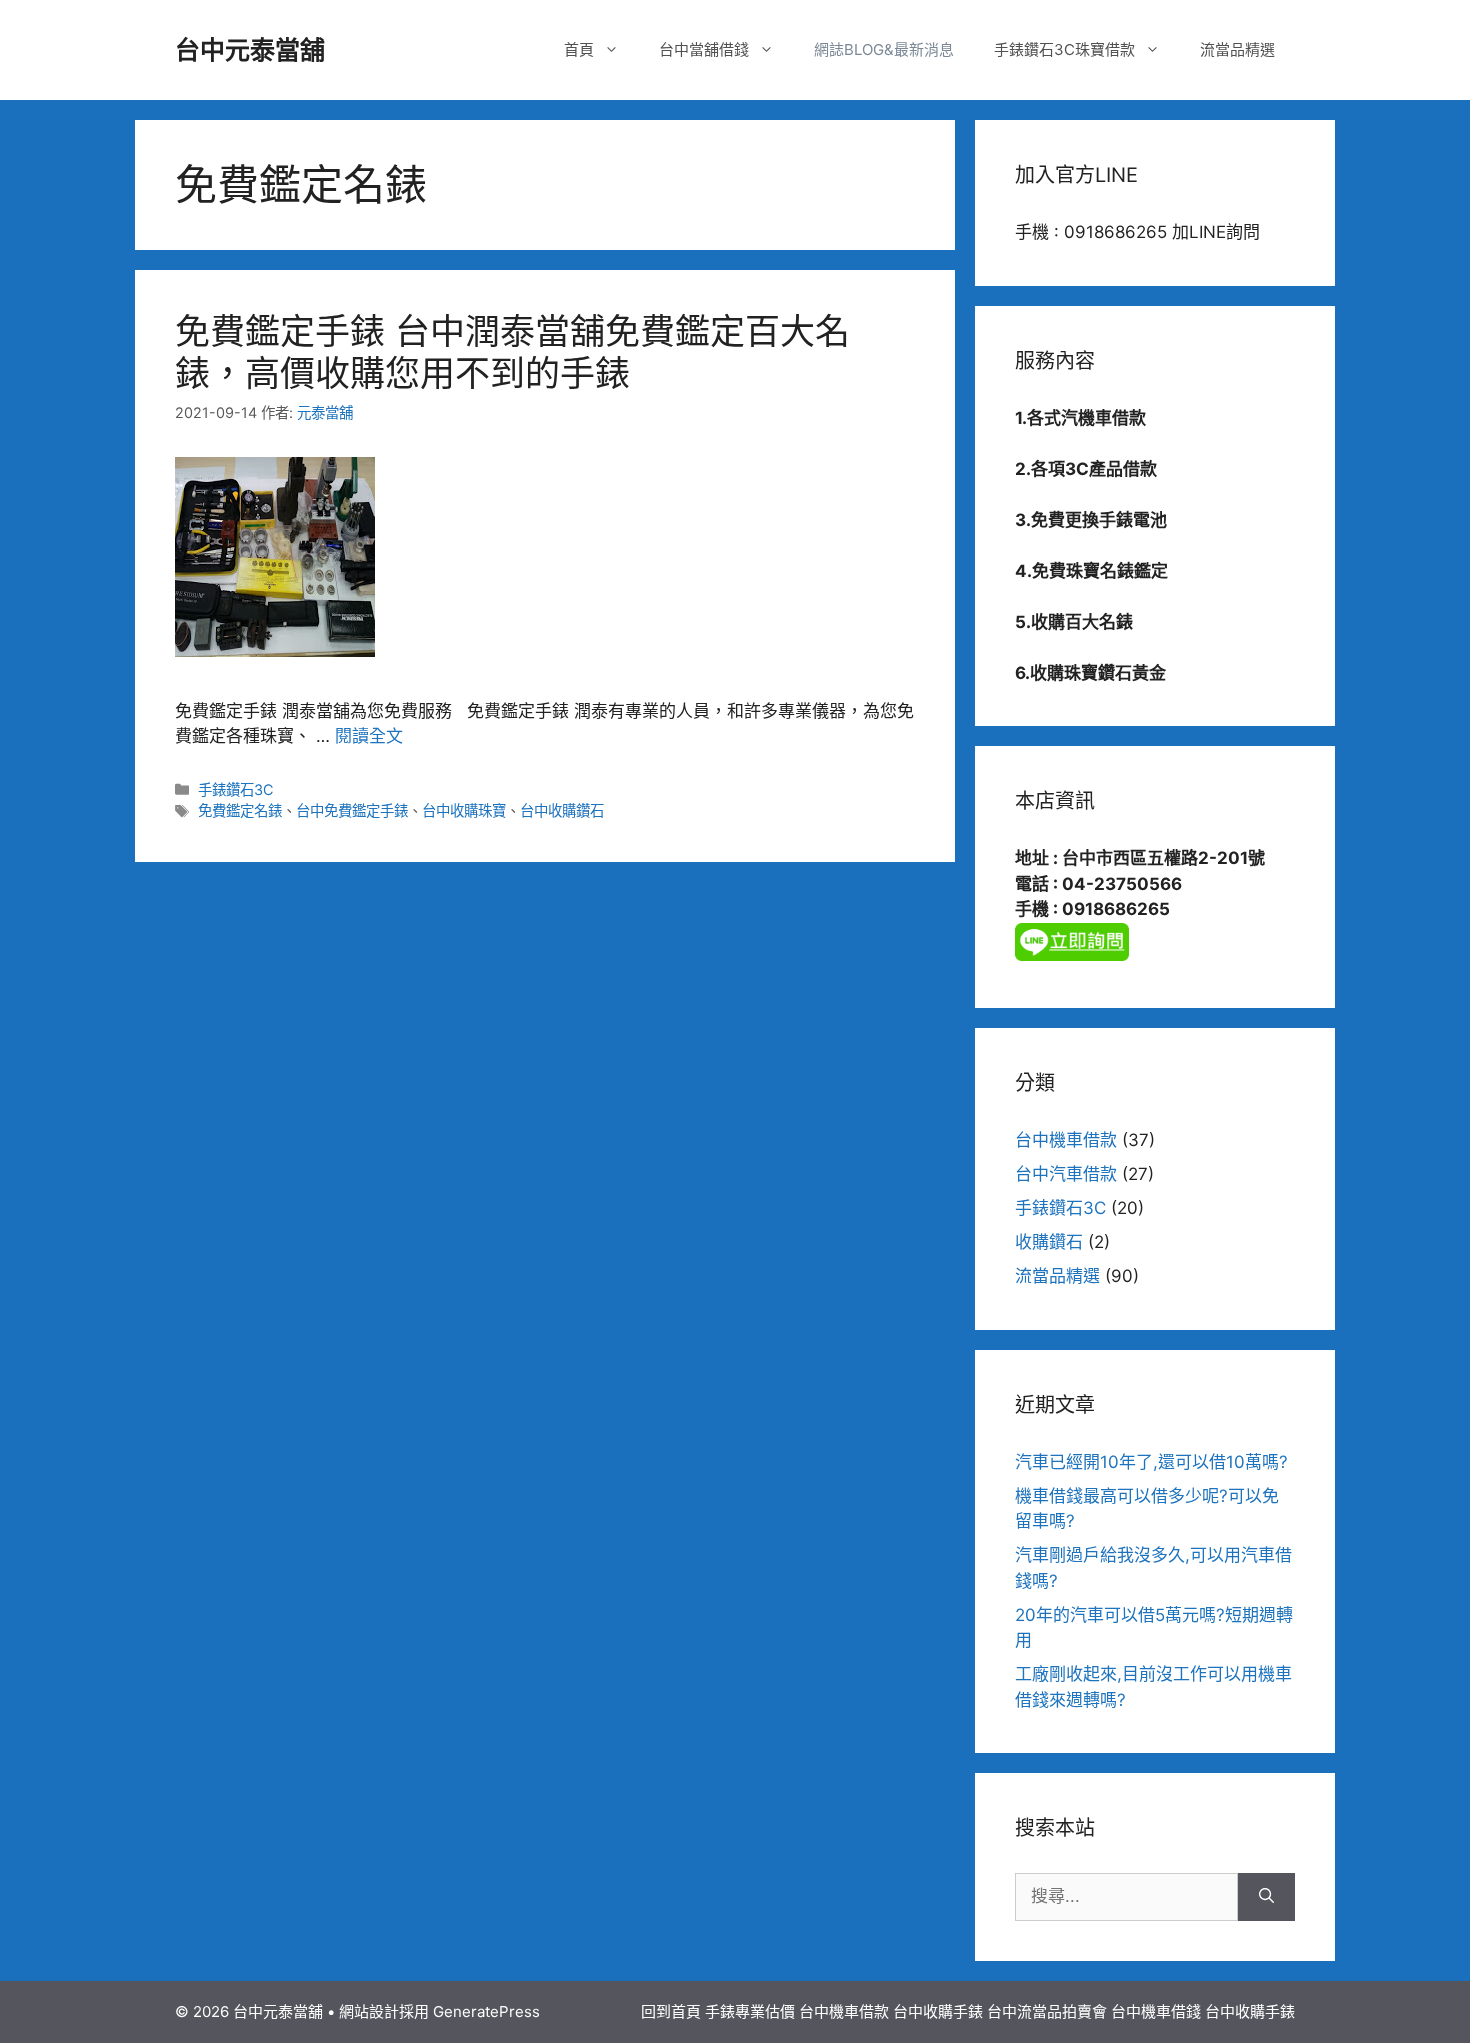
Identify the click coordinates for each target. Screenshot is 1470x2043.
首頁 (579, 49)
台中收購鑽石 (562, 810)
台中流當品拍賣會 (1047, 2011)
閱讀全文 (369, 736)
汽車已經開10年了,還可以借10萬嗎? (1151, 1462)
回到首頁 (671, 2011)
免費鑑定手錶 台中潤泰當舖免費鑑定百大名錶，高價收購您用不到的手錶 (512, 352)
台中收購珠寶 (464, 810)
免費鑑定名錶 (240, 810)
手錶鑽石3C (236, 789)
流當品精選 (1237, 49)
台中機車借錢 (1156, 2011)
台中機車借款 (1066, 1140)
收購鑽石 (1049, 1242)
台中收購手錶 (938, 2011)
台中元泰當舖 (250, 50)
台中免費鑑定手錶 (352, 810)
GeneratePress (486, 2011)
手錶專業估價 (750, 2011)
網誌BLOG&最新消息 (884, 49)
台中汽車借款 (1066, 1174)
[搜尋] (1266, 1897)
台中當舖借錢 (704, 49)
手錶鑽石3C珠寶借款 (1064, 49)
